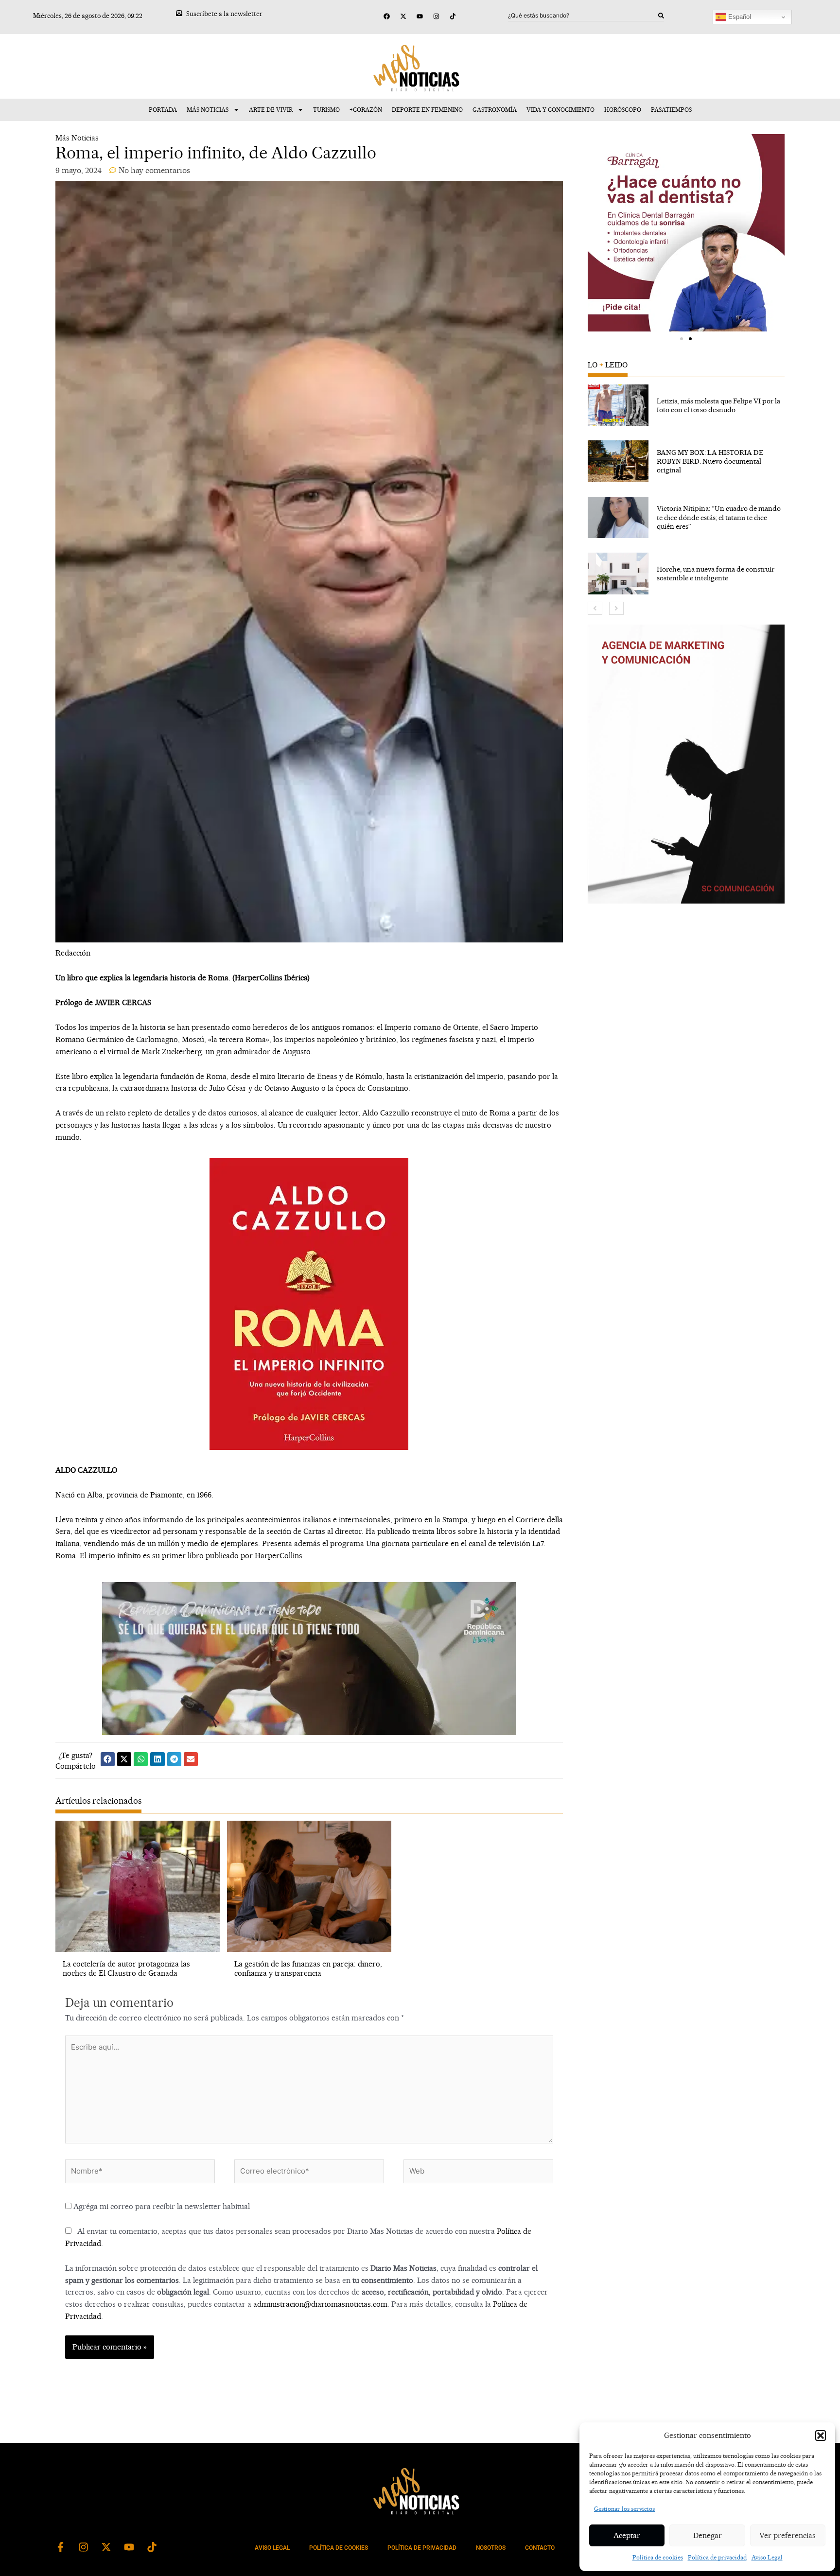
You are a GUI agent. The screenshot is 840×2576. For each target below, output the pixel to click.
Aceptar (627, 2535)
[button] (821, 2436)
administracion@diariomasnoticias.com (320, 2304)
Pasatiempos (671, 110)
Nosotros (491, 2548)
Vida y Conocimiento (560, 110)
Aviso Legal (767, 2557)
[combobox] (583, 16)
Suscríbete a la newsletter (224, 14)
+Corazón (366, 110)
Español (739, 17)
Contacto (540, 2548)
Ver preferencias (787, 2535)
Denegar (708, 2535)
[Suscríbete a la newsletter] (179, 13)
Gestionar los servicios (624, 2509)
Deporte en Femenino (427, 110)
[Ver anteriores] (595, 608)
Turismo (326, 110)
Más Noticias (208, 110)
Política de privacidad (717, 2557)
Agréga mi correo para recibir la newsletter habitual (161, 2206)
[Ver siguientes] (616, 608)
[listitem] (686, 405)
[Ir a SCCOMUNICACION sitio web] (686, 764)
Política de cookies (658, 2557)
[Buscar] (661, 16)
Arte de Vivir (271, 110)
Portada (163, 110)
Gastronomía (495, 110)
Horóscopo (623, 110)
